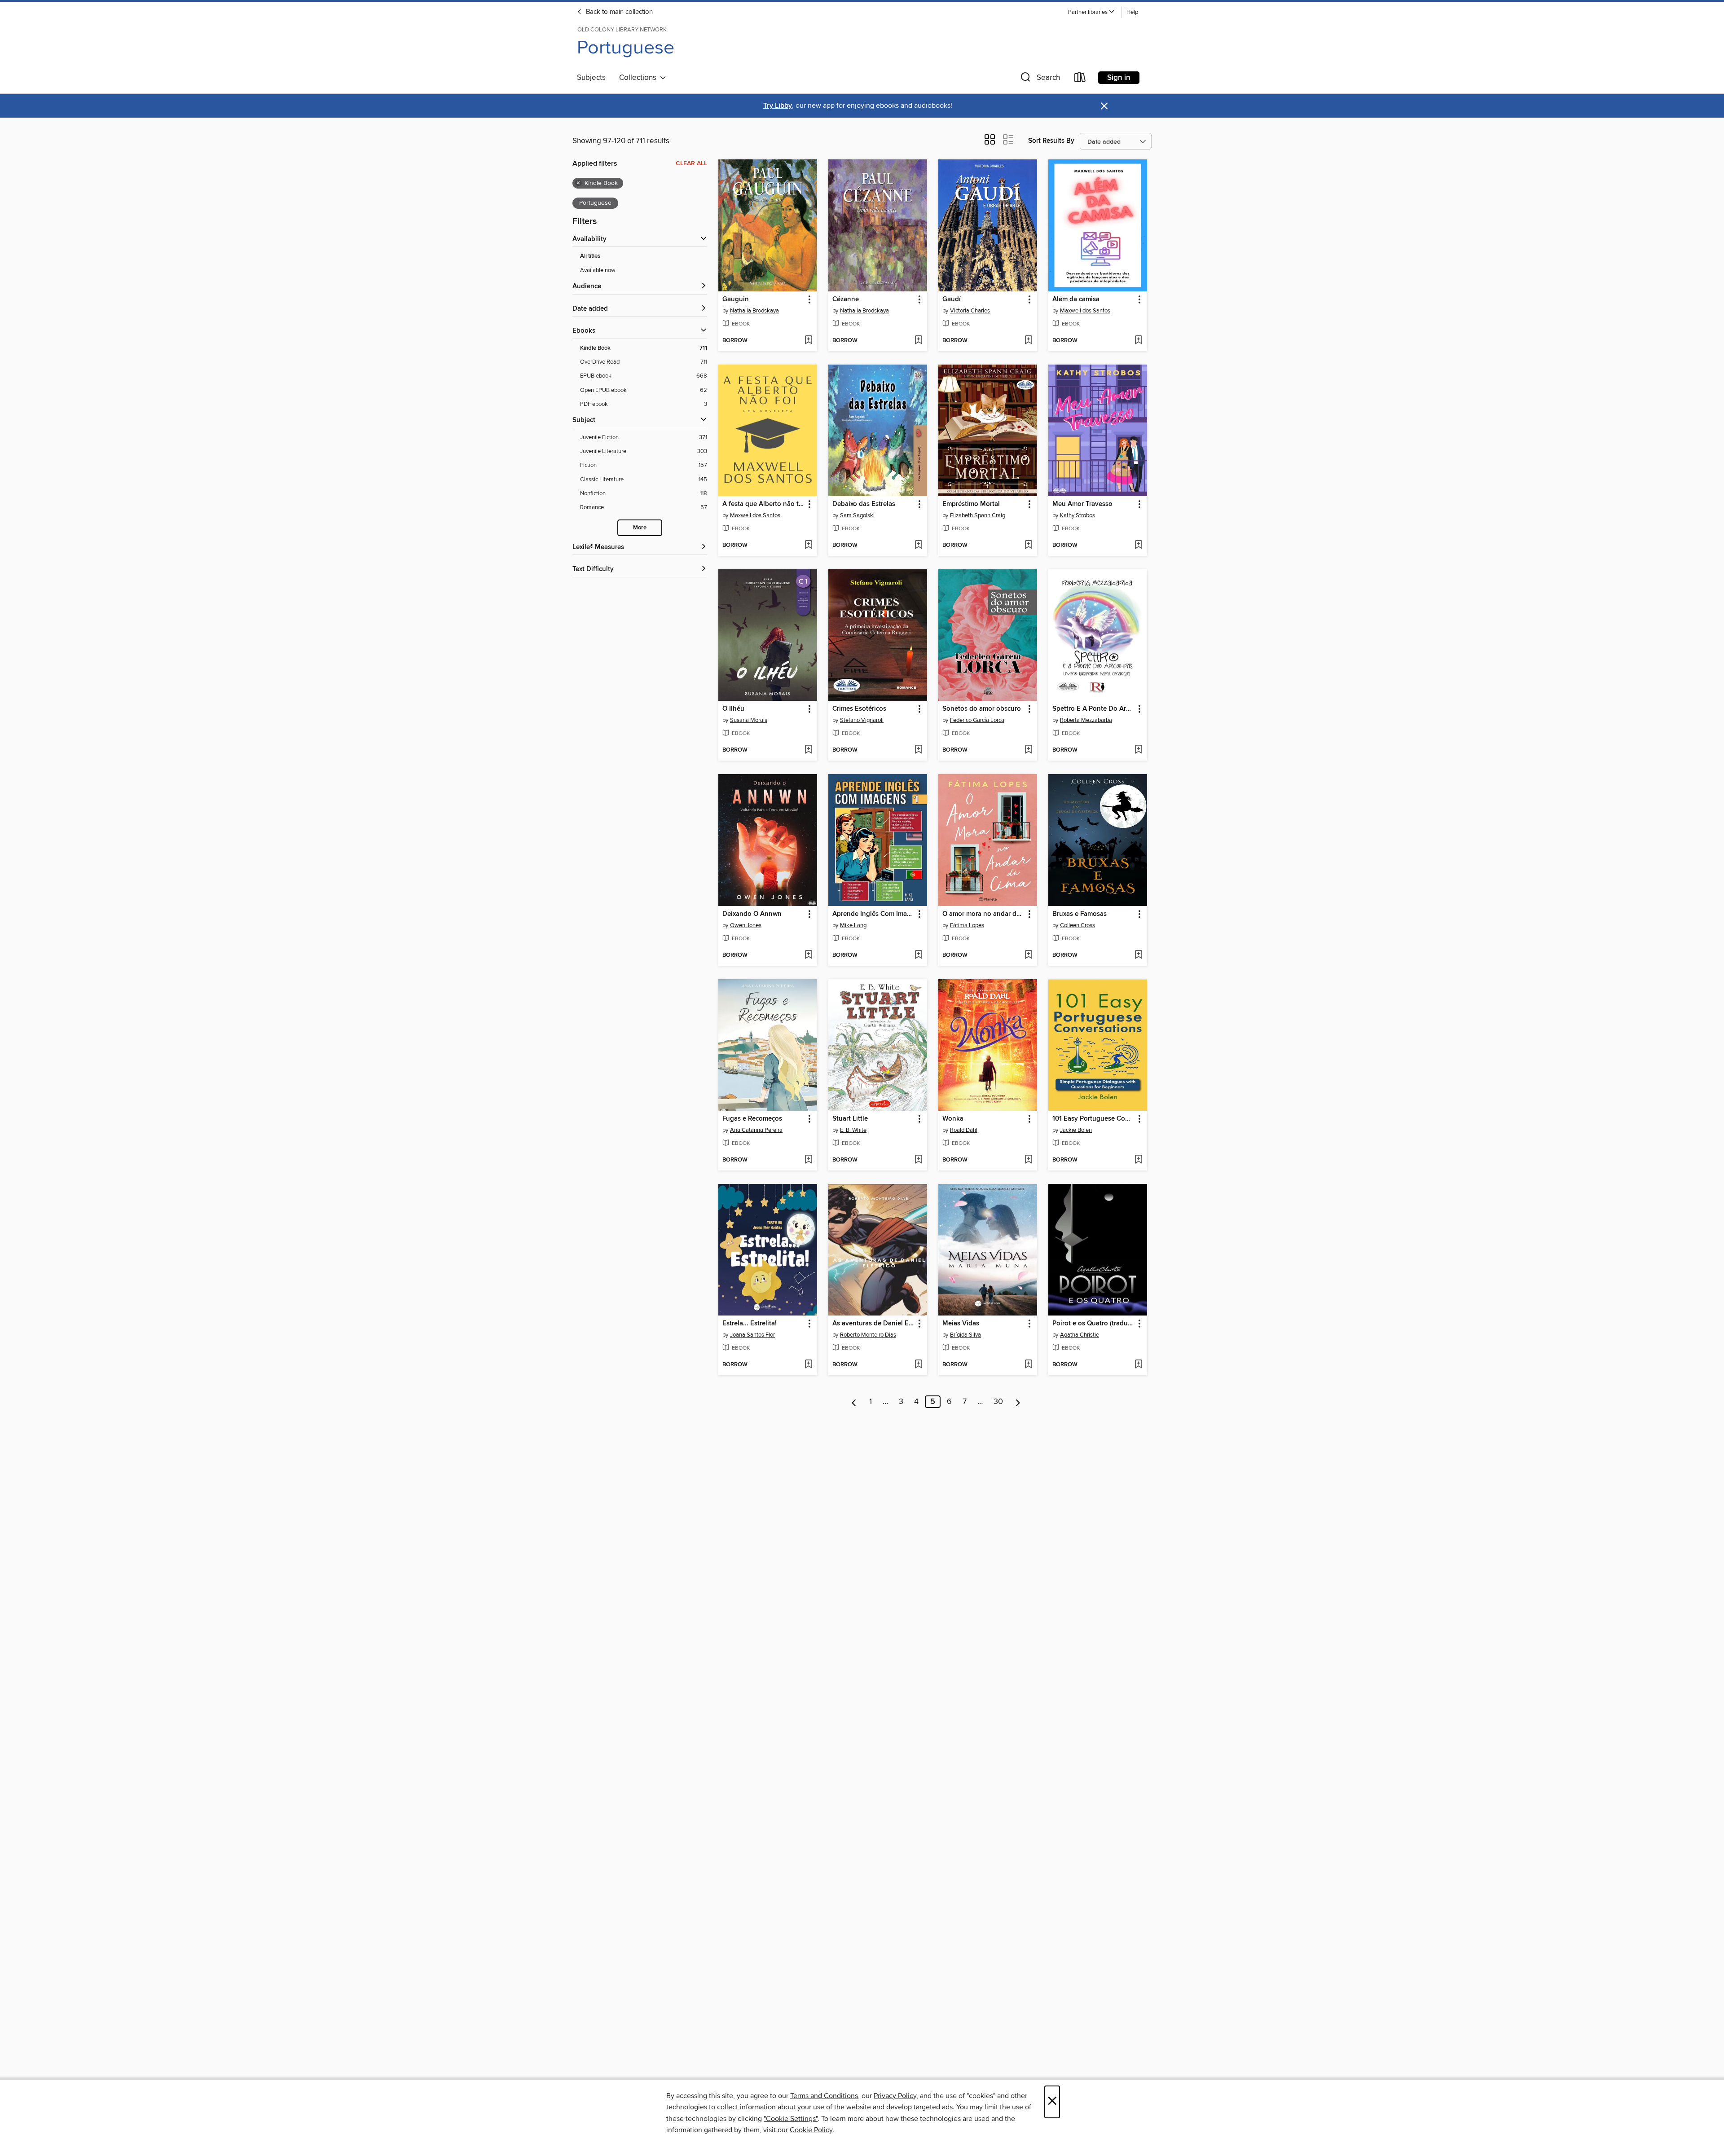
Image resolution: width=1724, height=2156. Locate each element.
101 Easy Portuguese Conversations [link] (1093, 1119)
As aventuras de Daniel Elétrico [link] (873, 1324)
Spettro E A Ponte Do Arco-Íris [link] (1093, 709)
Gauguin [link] (736, 299)
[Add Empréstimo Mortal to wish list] (1028, 546)
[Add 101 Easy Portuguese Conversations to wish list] (1138, 1160)
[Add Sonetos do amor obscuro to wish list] (1028, 750)
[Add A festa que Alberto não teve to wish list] (808, 546)
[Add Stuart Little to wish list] (918, 1160)
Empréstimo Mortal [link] (971, 504)
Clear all (691, 163)
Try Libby (778, 106)
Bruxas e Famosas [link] (1080, 914)
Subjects (591, 78)
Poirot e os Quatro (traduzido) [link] (1093, 1324)
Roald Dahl (964, 1130)
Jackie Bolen (1076, 1130)
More (640, 528)
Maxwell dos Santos (1085, 311)
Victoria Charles (970, 311)
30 (998, 1402)
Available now (598, 270)
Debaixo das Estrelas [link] (864, 504)
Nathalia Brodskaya (754, 311)
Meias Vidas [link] (961, 1324)
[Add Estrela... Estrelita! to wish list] (808, 1365)
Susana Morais (749, 720)
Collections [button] (640, 78)
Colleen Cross (1077, 925)
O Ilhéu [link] (733, 709)
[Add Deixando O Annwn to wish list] (808, 955)
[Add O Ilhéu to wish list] (808, 750)
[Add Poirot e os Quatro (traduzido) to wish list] (1138, 1365)
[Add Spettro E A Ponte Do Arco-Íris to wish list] (1138, 750)
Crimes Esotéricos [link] (859, 709)
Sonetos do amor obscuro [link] (982, 709)
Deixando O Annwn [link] (752, 914)
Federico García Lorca (977, 720)
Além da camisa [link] (1076, 299)
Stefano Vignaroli (862, 720)
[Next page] (1018, 1402)
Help (1132, 12)
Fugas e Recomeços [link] (752, 1119)
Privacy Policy (895, 2096)
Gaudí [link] (952, 299)
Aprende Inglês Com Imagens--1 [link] (873, 914)
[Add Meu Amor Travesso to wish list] (1138, 546)
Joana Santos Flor (752, 1335)
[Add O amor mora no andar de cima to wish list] (1028, 955)
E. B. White (853, 1130)
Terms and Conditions (824, 2096)
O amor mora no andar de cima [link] (983, 914)
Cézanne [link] (846, 299)
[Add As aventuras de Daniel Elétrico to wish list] (918, 1365)
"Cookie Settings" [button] (791, 2119)
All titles (590, 256)
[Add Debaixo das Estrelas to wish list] (918, 546)
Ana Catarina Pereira (756, 1130)
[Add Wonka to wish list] (1028, 1160)
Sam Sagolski (857, 515)
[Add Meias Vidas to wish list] (1028, 1365)
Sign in (1119, 78)
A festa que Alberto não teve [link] (763, 504)
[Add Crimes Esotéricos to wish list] (918, 750)
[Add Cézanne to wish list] (918, 341)
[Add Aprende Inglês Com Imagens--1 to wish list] (918, 955)
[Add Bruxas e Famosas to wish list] (1138, 955)
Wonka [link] (953, 1119)
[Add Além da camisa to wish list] (1138, 341)
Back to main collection (618, 12)
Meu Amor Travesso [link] (1082, 504)
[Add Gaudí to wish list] (1028, 341)
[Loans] (1080, 79)
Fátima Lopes (967, 925)
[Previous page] (854, 1402)
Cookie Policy (811, 2130)
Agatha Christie (1080, 1335)
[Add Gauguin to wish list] (808, 341)
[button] (1091, 12)
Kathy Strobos (1077, 515)
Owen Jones (746, 925)
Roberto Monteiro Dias (868, 1335)
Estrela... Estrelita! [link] (750, 1324)
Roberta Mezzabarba (1086, 720)
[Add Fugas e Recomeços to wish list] (808, 1160)
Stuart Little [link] (850, 1119)
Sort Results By (1051, 141)
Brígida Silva (965, 1335)
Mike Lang (853, 925)
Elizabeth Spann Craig (978, 515)
